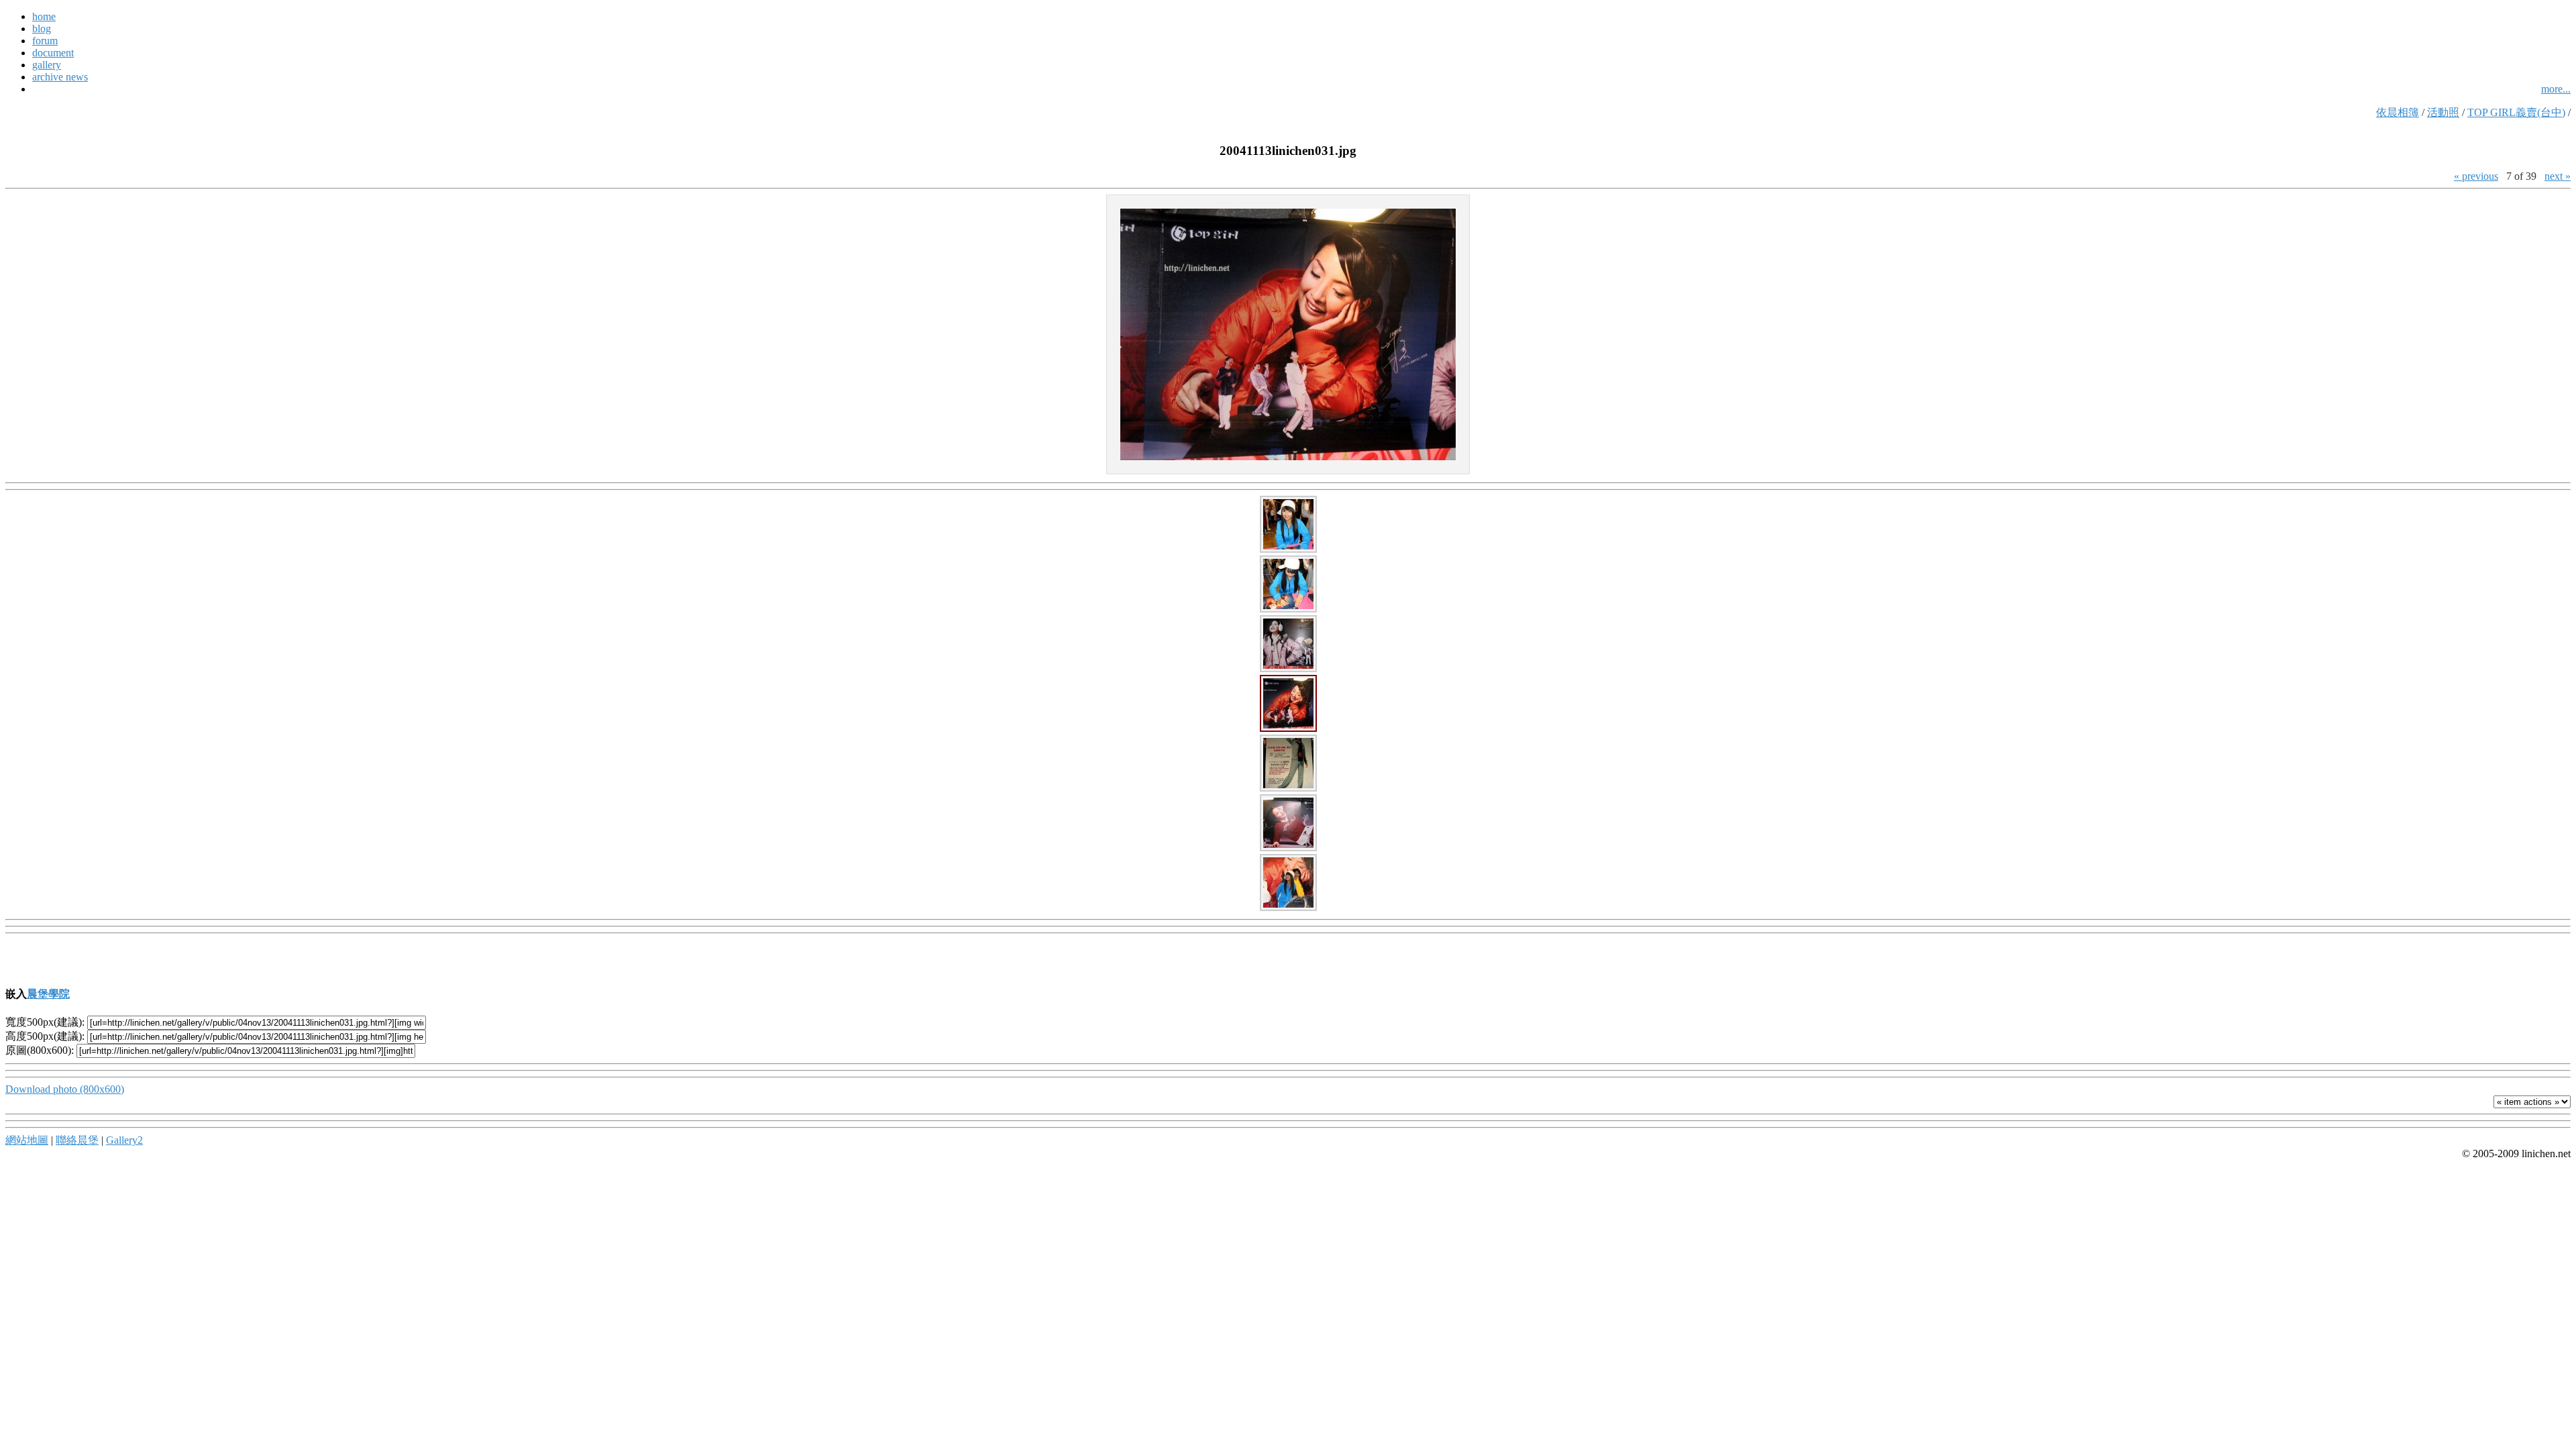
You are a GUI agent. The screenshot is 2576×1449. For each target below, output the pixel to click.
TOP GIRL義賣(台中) (2516, 112)
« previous (2476, 176)
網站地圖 (27, 1140)
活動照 (2443, 112)
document (53, 53)
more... (2556, 89)
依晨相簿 (2398, 112)
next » (2558, 176)
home (44, 16)
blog (42, 29)
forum (45, 41)
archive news (60, 77)
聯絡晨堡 (77, 1140)
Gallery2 (124, 1140)
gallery (47, 65)
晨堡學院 (48, 994)
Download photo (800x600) (65, 1089)
